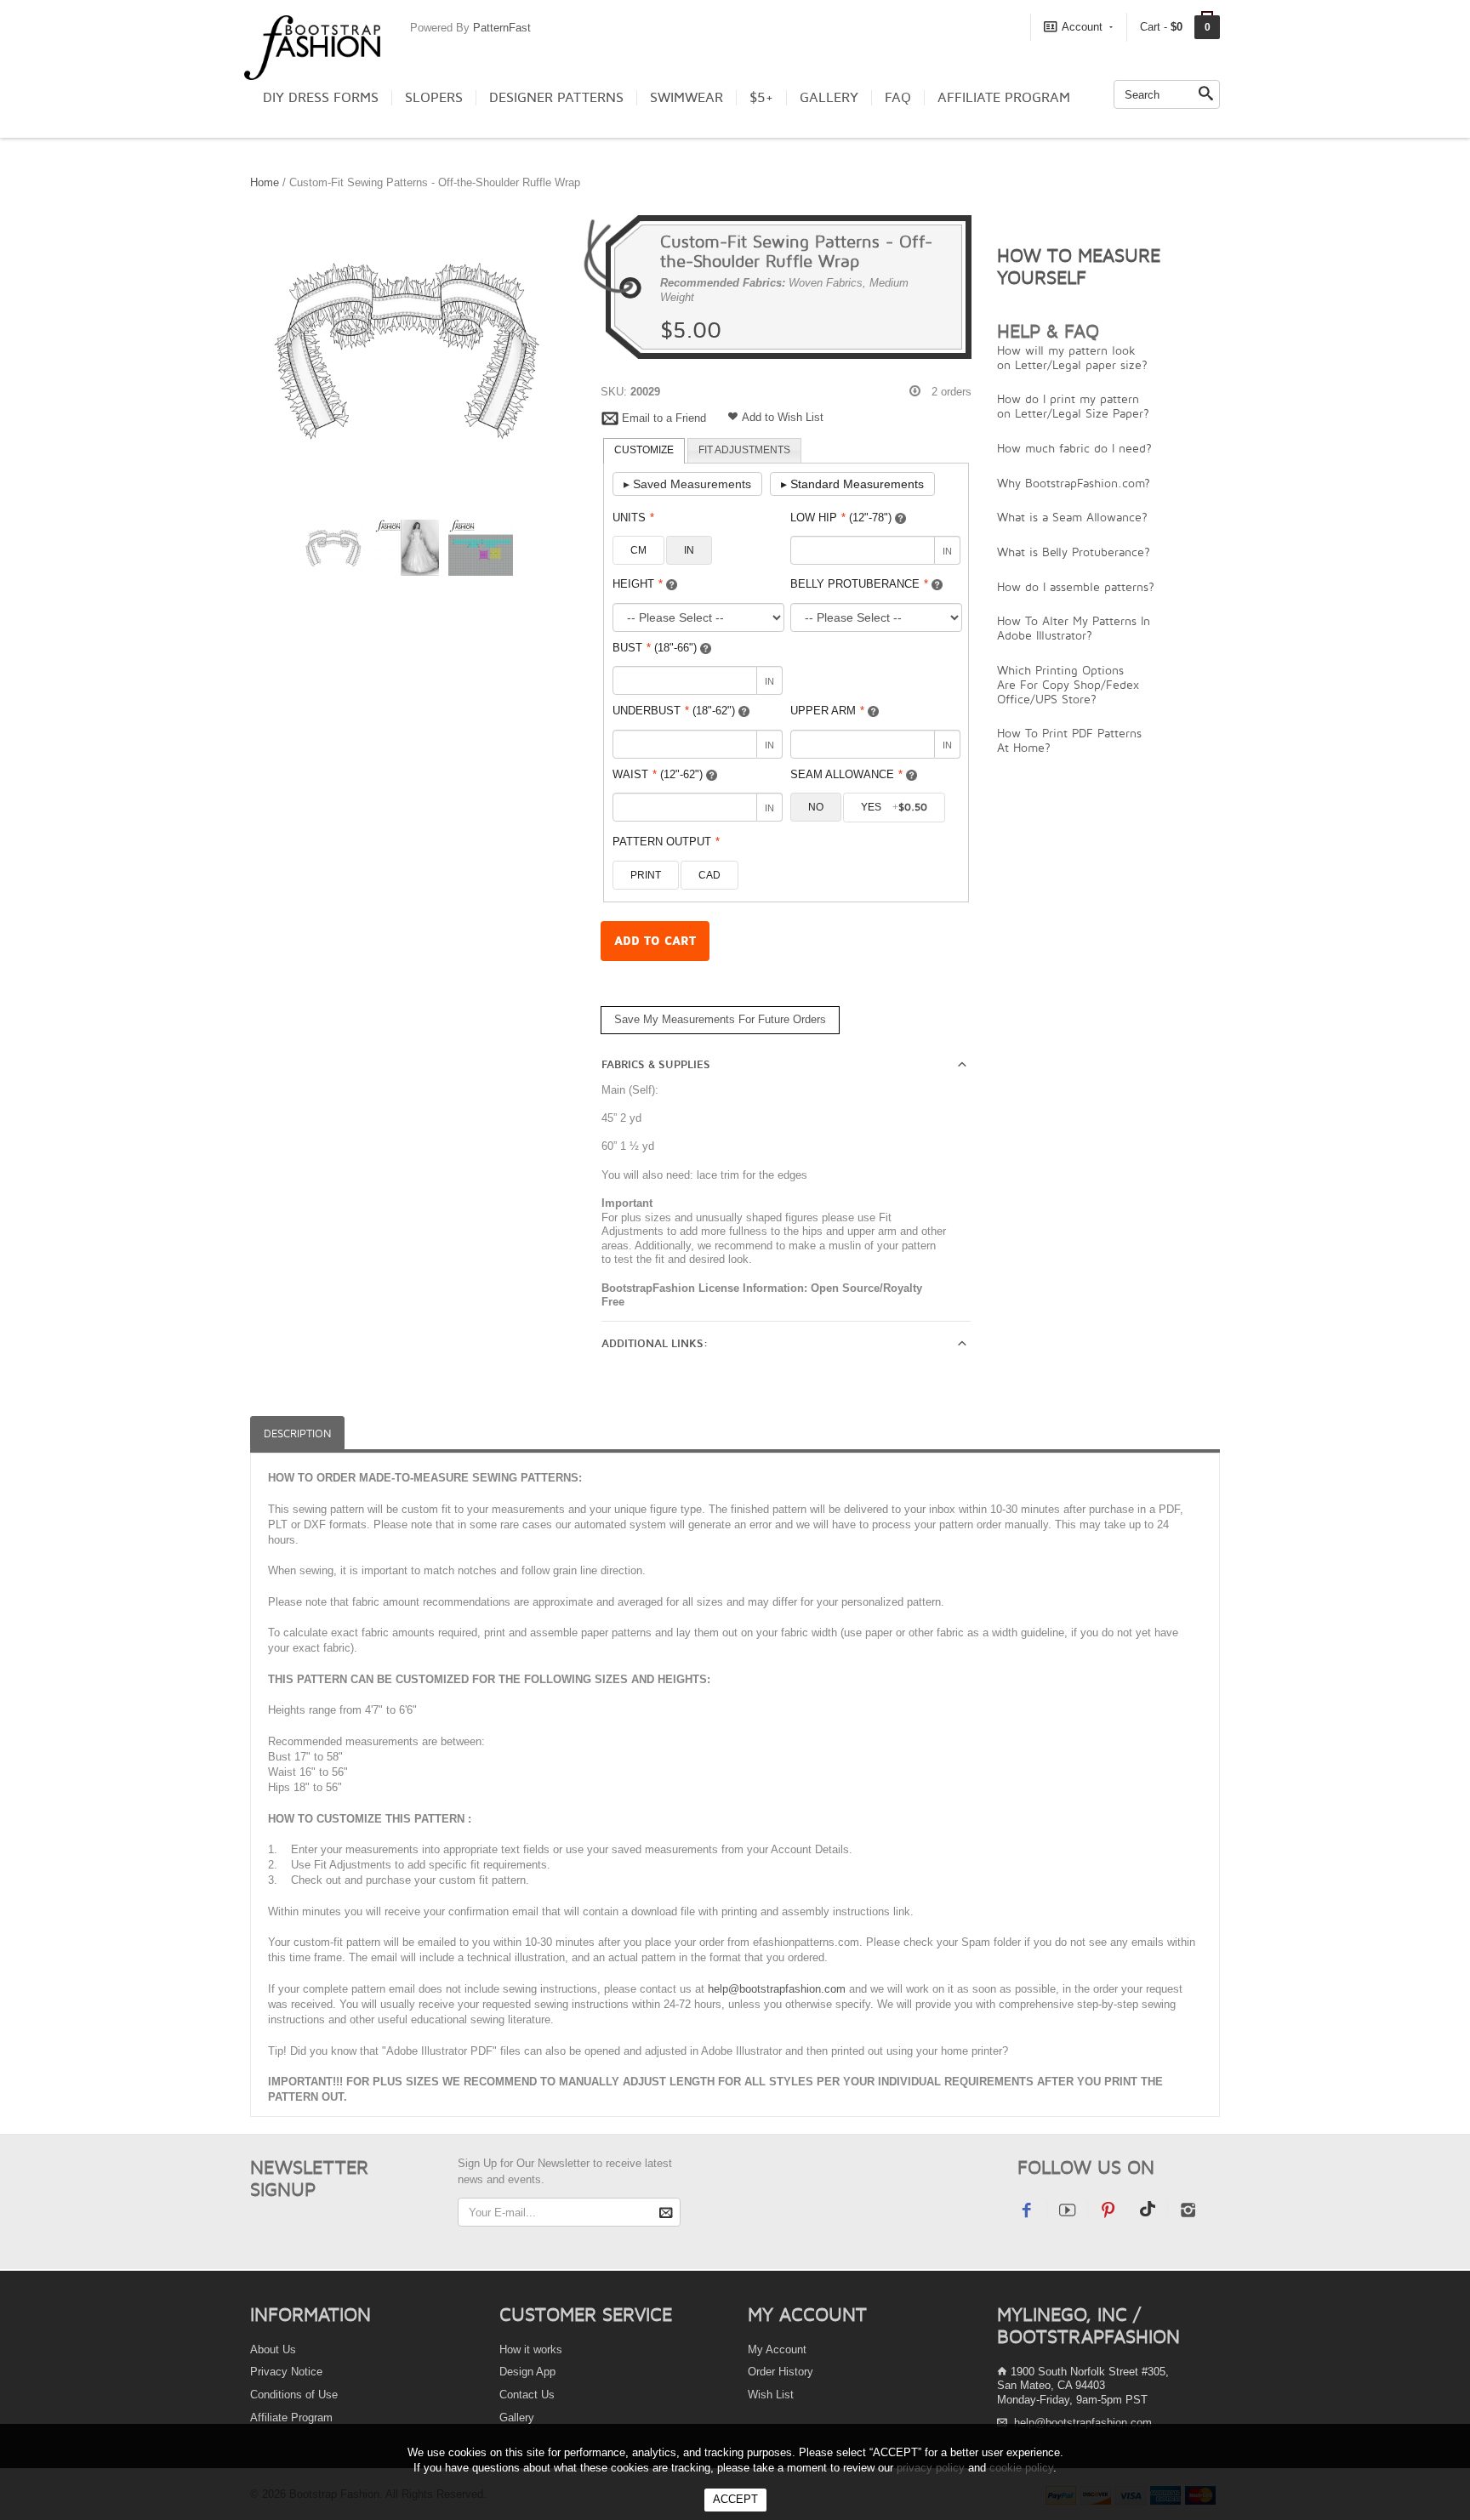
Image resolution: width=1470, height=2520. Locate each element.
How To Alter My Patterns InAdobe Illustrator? (1074, 628)
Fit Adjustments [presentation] (744, 450)
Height (638, 584)
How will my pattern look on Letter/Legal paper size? (1072, 357)
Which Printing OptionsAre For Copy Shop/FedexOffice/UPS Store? (1068, 684)
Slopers (434, 98)
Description (297, 1433)
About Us (273, 2349)
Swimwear (687, 98)
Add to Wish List (783, 417)
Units (633, 518)
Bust (655, 648)
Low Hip (841, 518)
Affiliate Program (1004, 98)
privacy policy (931, 2468)
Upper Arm (827, 711)
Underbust (674, 711)
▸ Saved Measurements (687, 484)
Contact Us (527, 2395)
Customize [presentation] (644, 450)
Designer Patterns (556, 98)
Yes (894, 807)
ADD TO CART (655, 941)
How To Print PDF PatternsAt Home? (1069, 740)
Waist (658, 774)
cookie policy (1021, 2468)
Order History (781, 2372)
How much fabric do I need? (1074, 448)
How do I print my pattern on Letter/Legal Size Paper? (1073, 406)
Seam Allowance (846, 774)
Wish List (771, 2395)
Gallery (829, 98)
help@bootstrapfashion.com (777, 1989)
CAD (709, 875)
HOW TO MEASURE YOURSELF (1079, 266)
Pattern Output (666, 842)
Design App (527, 2372)
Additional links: (655, 1344)
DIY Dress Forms (321, 98)
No (816, 807)
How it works (531, 2349)
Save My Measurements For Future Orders (720, 1019)
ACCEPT (735, 2499)
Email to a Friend (664, 418)
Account (1082, 27)
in (689, 550)
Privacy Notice (286, 2372)
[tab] (644, 451)
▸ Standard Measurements (852, 484)
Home (265, 182)
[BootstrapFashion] (312, 46)
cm (638, 550)
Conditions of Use (294, 2395)
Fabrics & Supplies (656, 1065)
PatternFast (502, 28)
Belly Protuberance (859, 584)
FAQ (898, 98)
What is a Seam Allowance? (1072, 517)
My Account (777, 2349)
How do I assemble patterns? (1076, 586)
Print (646, 875)
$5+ (761, 98)
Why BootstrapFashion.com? (1074, 483)
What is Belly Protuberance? (1074, 552)
